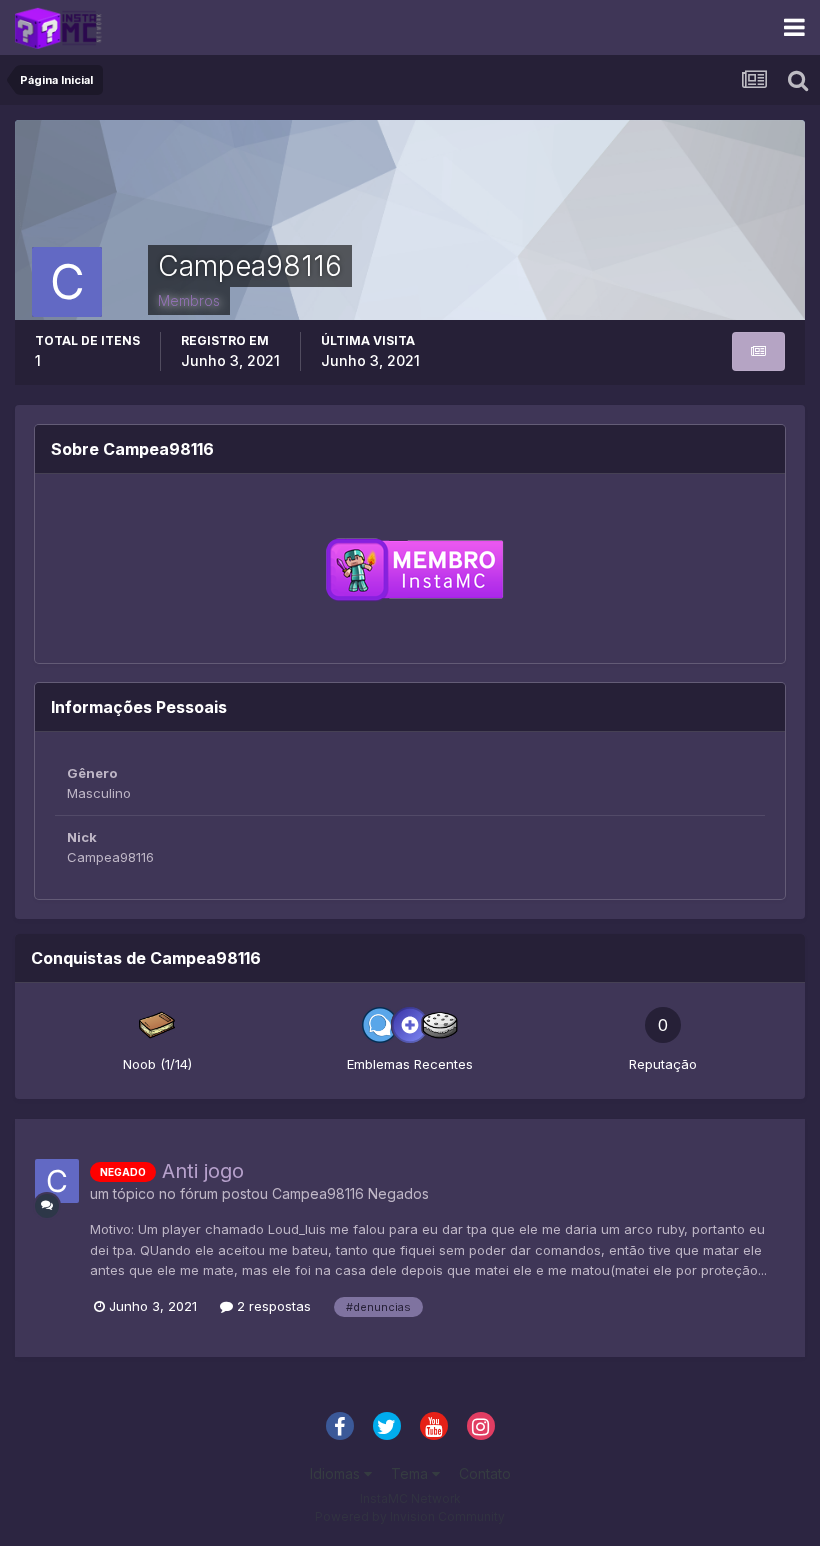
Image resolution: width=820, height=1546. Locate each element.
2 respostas (272, 1306)
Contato (485, 1473)
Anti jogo (203, 1171)
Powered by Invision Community (410, 1516)
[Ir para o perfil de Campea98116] (57, 1181)
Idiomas (337, 1473)
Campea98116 (318, 1193)
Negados (398, 1193)
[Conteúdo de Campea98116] (758, 351)
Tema (411, 1473)
